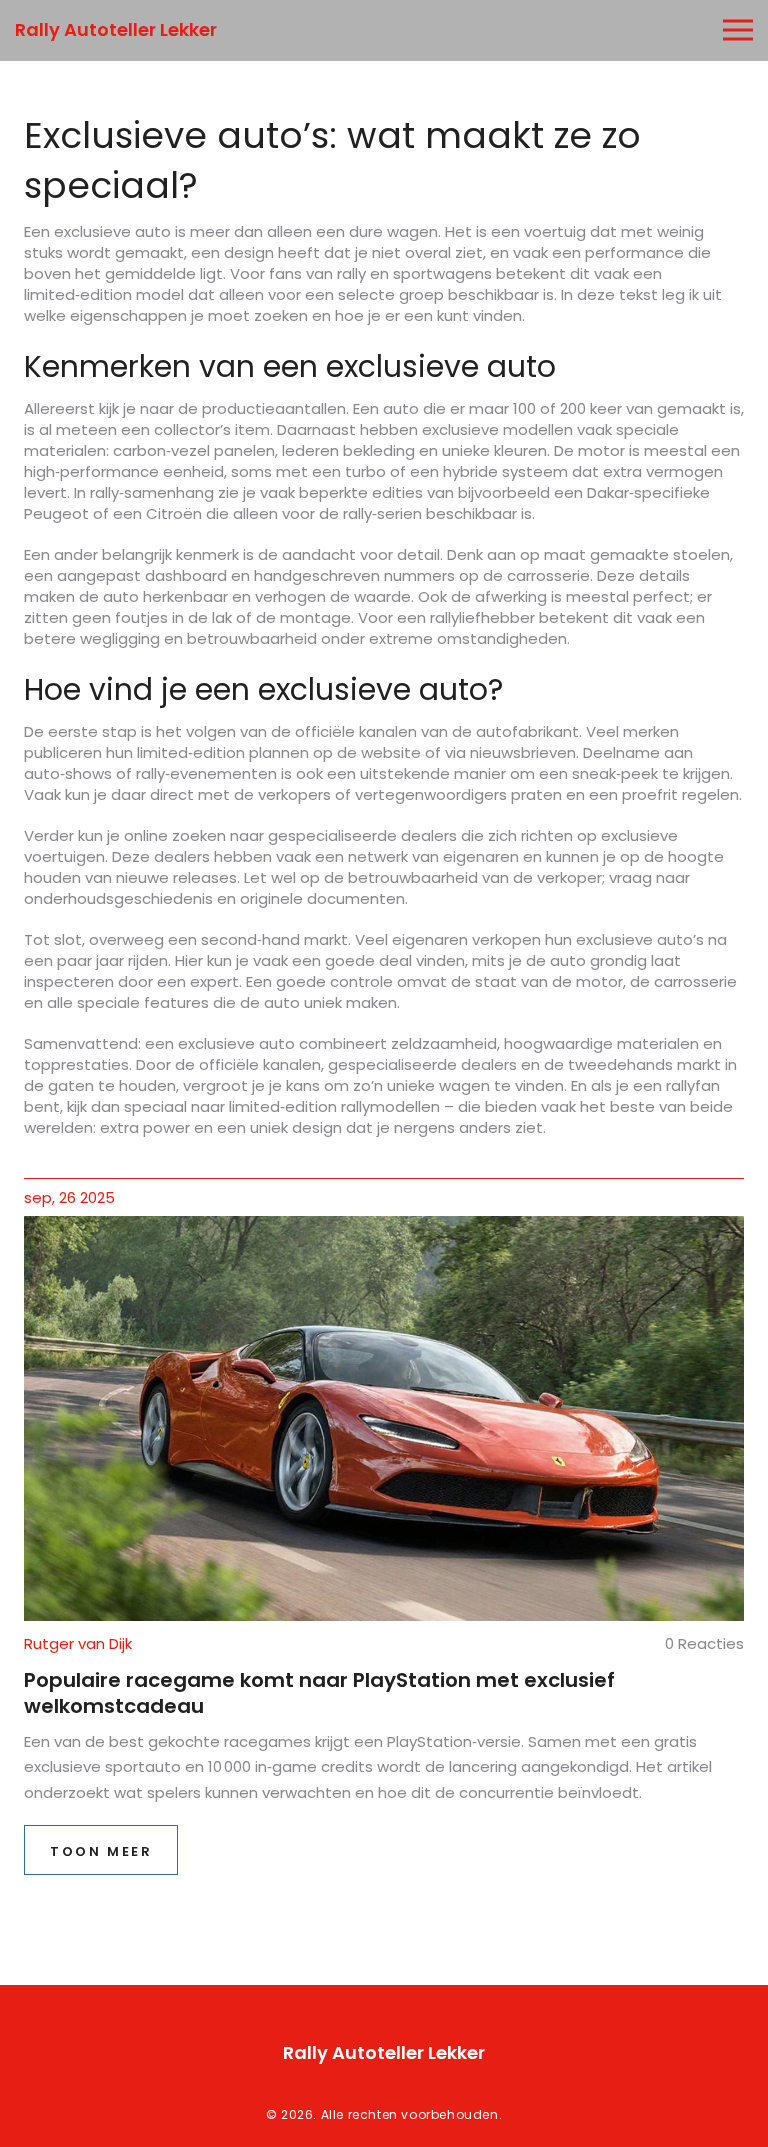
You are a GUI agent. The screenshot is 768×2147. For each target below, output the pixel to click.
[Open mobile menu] (738, 30)
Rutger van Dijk (78, 1643)
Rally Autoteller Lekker (116, 29)
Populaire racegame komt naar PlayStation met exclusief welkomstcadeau (319, 1693)
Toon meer (101, 1851)
